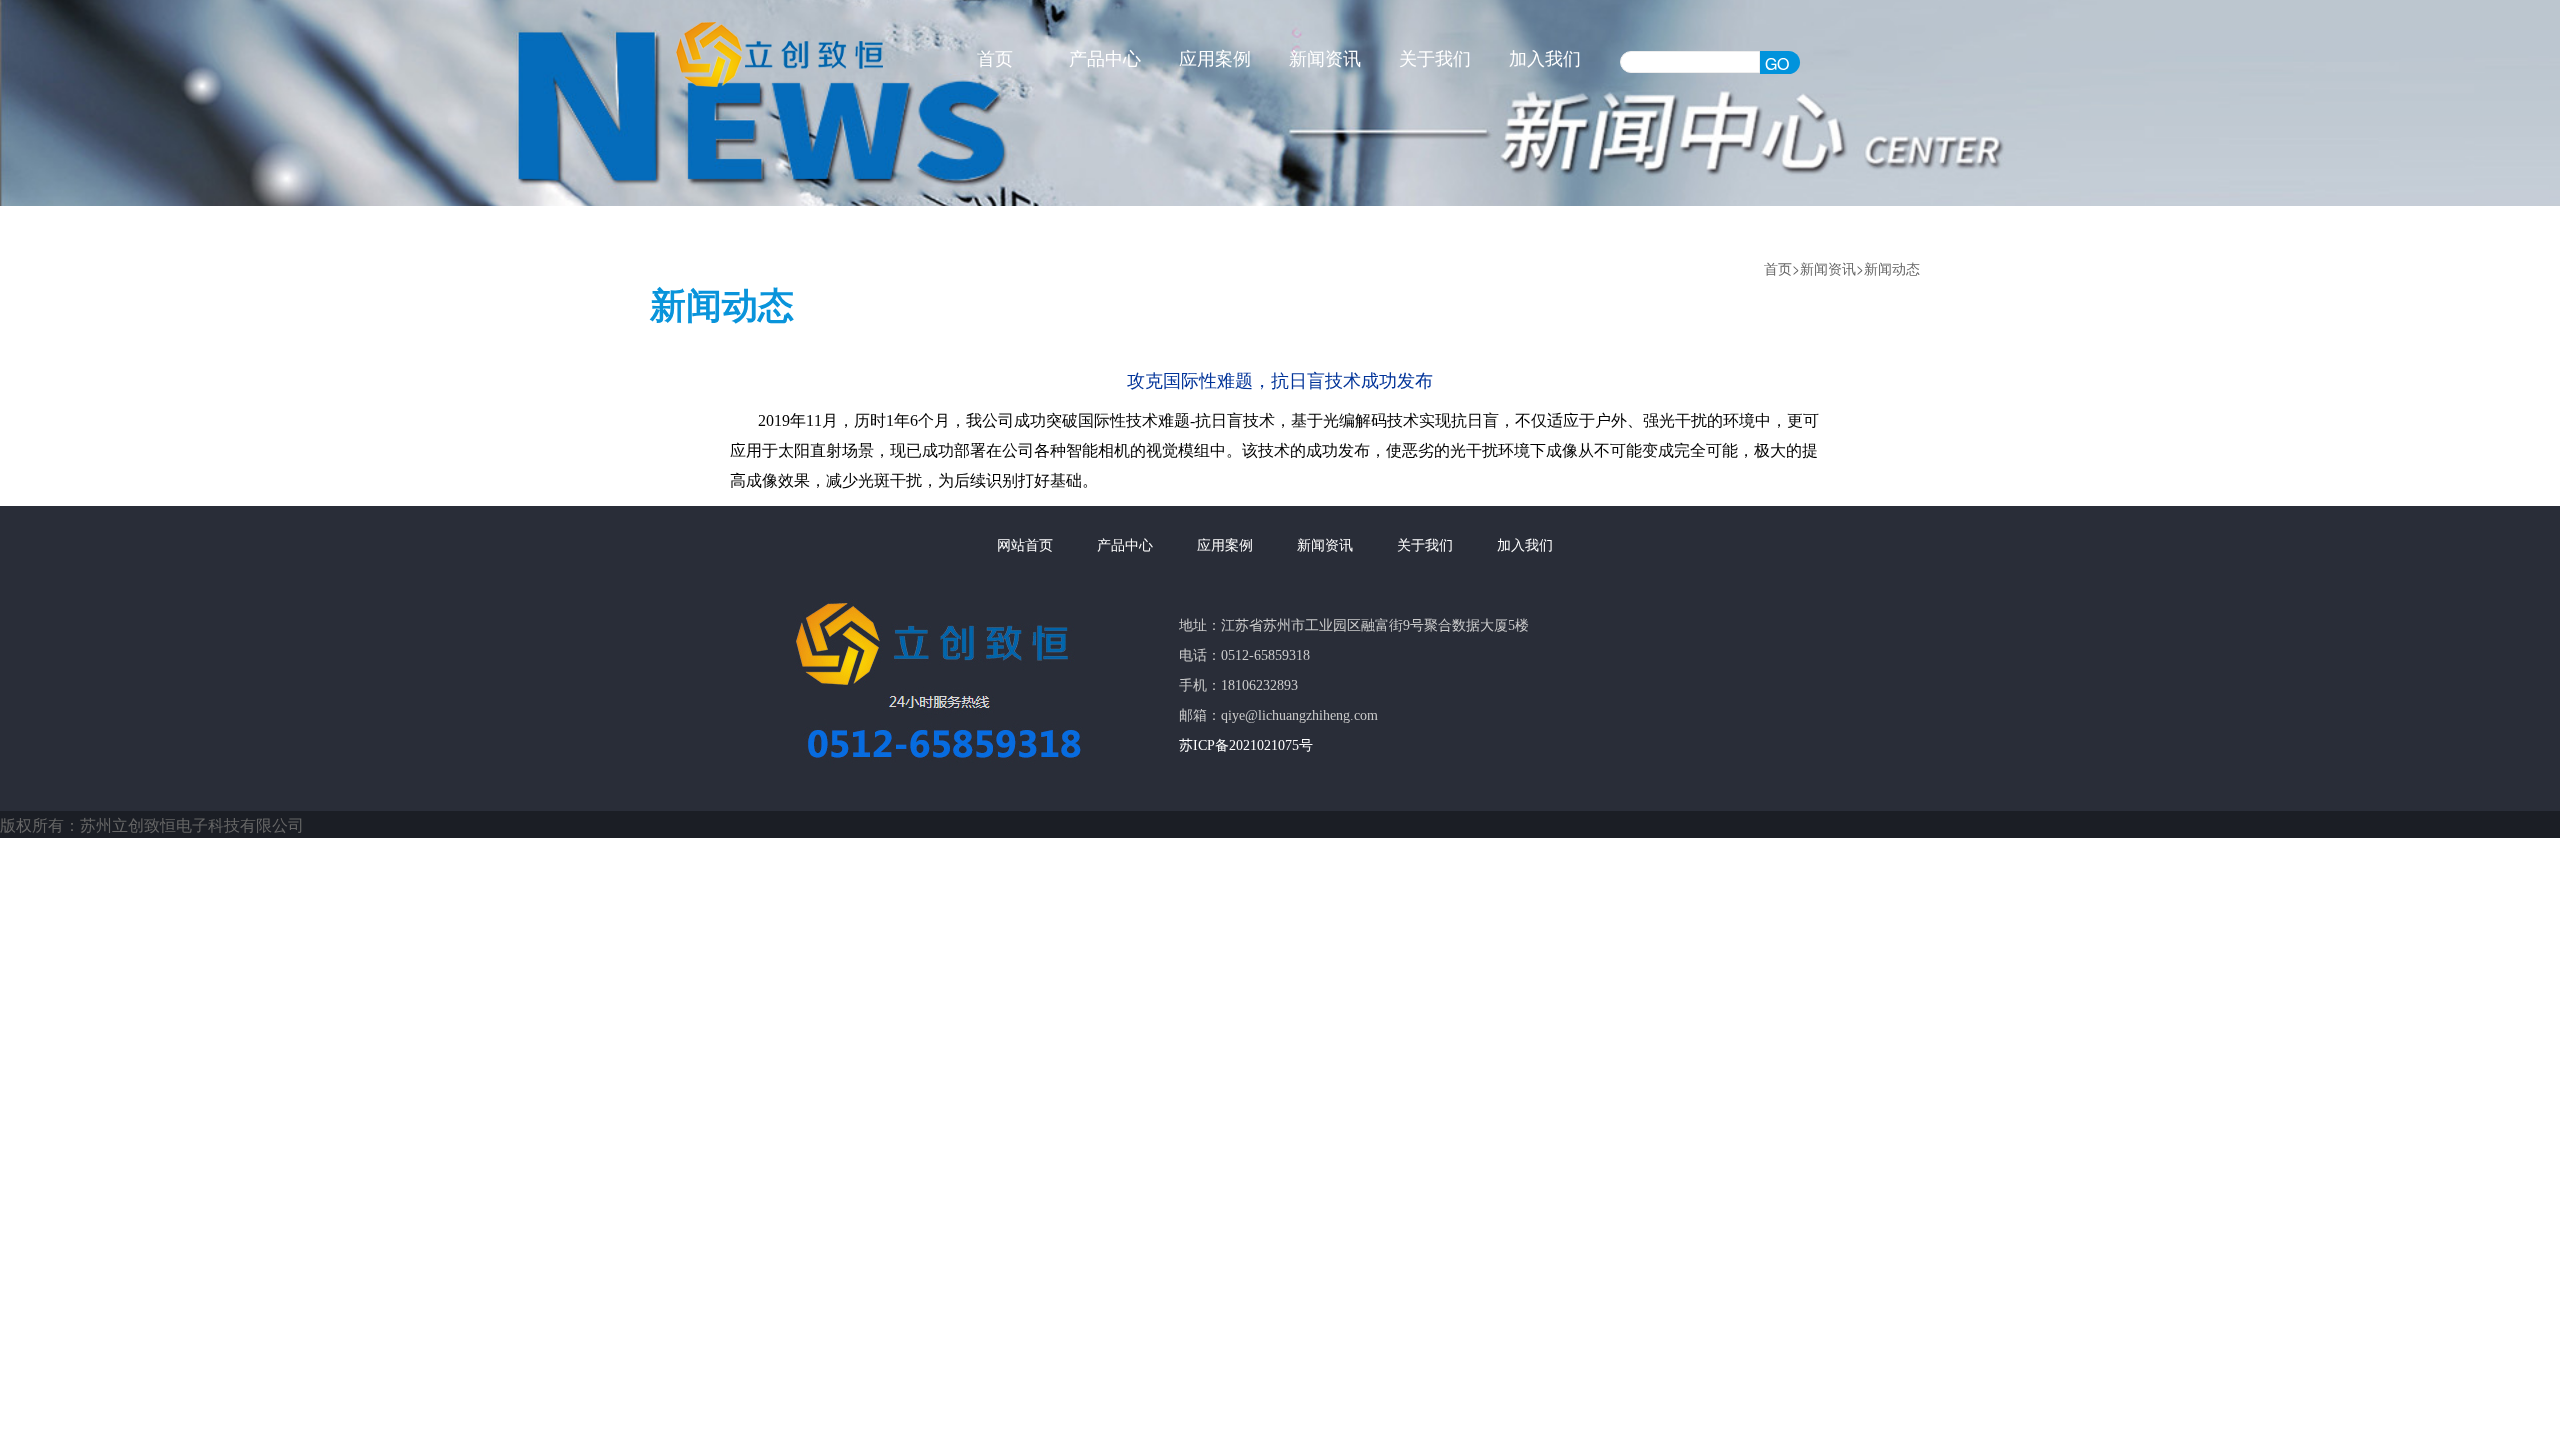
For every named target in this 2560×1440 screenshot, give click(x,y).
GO (1777, 63)
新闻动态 (1892, 268)
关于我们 (1435, 59)
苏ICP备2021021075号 (1246, 745)
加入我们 (1545, 59)
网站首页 (1025, 545)
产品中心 (1105, 59)
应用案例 (1215, 59)
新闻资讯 (1325, 59)
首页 (995, 59)
